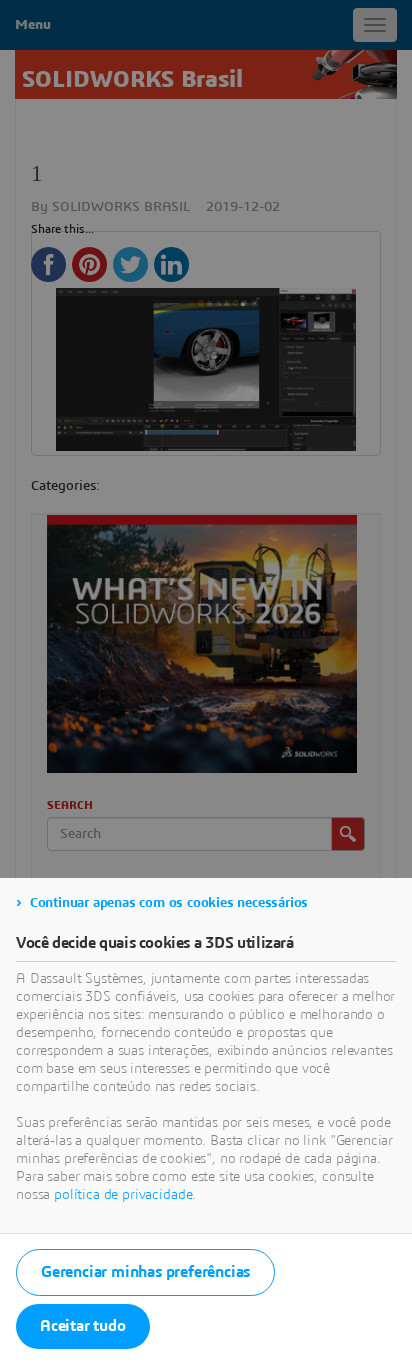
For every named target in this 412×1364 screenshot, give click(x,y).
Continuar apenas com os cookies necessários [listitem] (169, 903)
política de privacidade (123, 1195)
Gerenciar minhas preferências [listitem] (145, 1272)
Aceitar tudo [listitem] (83, 1326)
